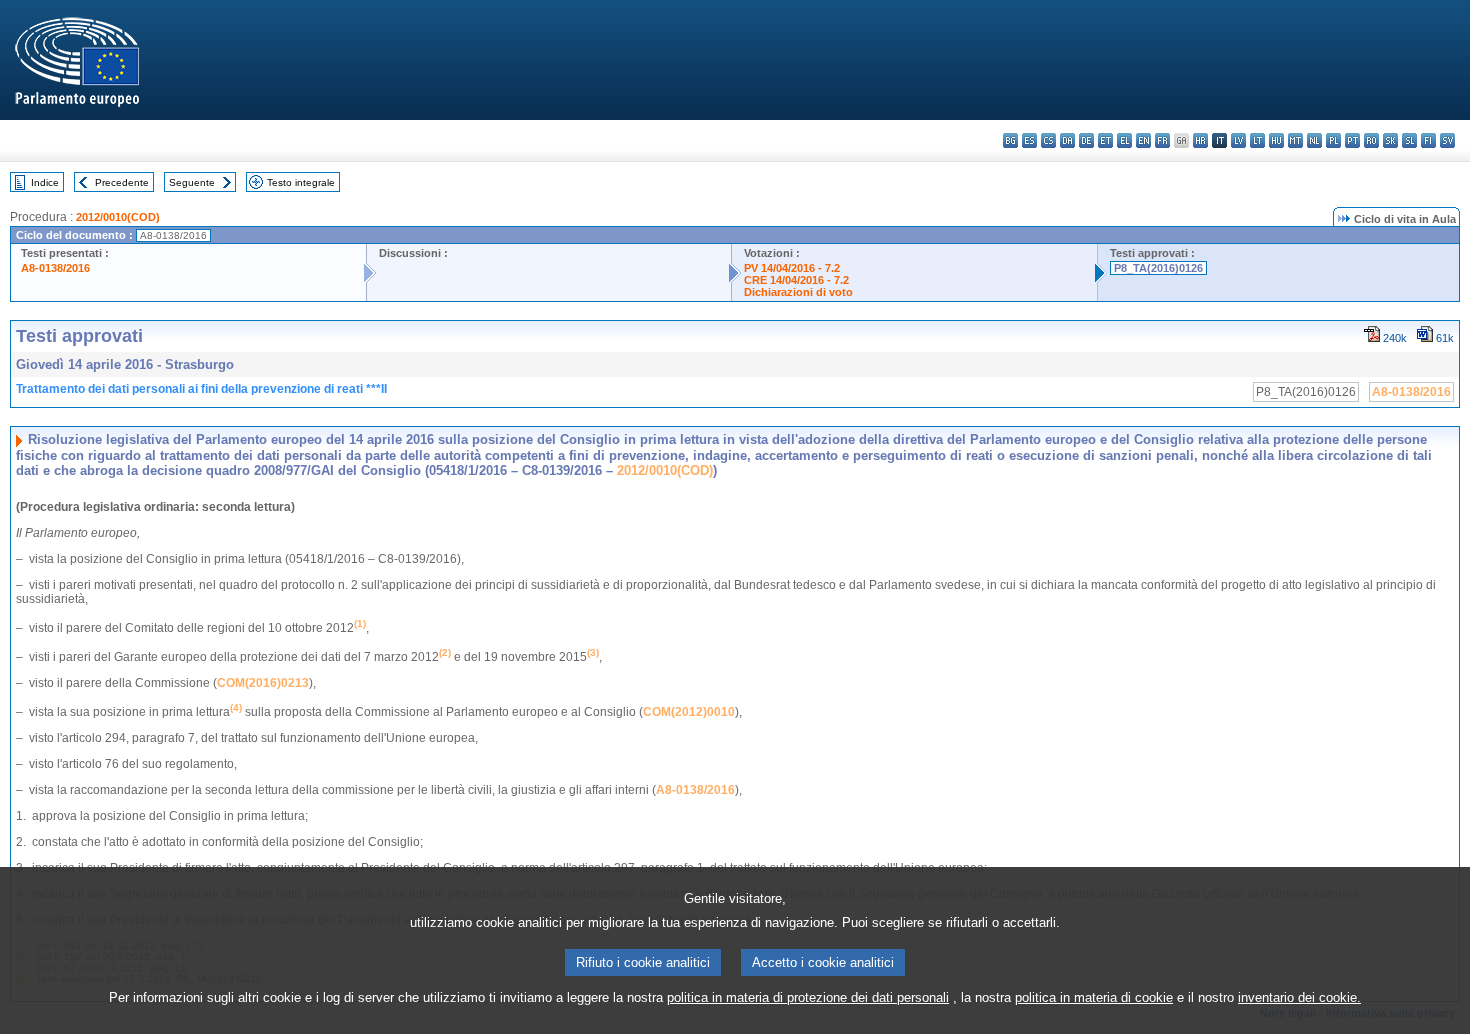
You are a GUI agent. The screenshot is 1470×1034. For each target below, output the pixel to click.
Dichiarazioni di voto (798, 292)
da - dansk (1067, 140)
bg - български (1010, 140)
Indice (45, 182)
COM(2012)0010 (689, 712)
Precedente (122, 182)
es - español (1029, 140)
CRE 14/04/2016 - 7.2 (796, 280)
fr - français (1162, 140)
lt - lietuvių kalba (1257, 140)
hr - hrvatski (1200, 140)
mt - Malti (1295, 140)
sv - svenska (1447, 140)
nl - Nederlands (1314, 140)
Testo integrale (301, 182)
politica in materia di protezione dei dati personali (808, 997)
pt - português (1352, 140)
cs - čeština (1048, 140)
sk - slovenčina (1390, 140)
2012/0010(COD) (118, 217)
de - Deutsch (1086, 140)
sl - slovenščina (1409, 140)
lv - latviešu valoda (1238, 140)
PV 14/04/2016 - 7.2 (792, 268)
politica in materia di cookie (1094, 997)
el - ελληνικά (1124, 140)
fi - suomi (1428, 140)
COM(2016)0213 (263, 683)
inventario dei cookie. (1299, 997)
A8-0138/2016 (55, 268)
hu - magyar (1276, 140)
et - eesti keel (1105, 140)
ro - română (1371, 140)
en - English (1143, 140)
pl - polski (1333, 140)
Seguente (192, 182)
